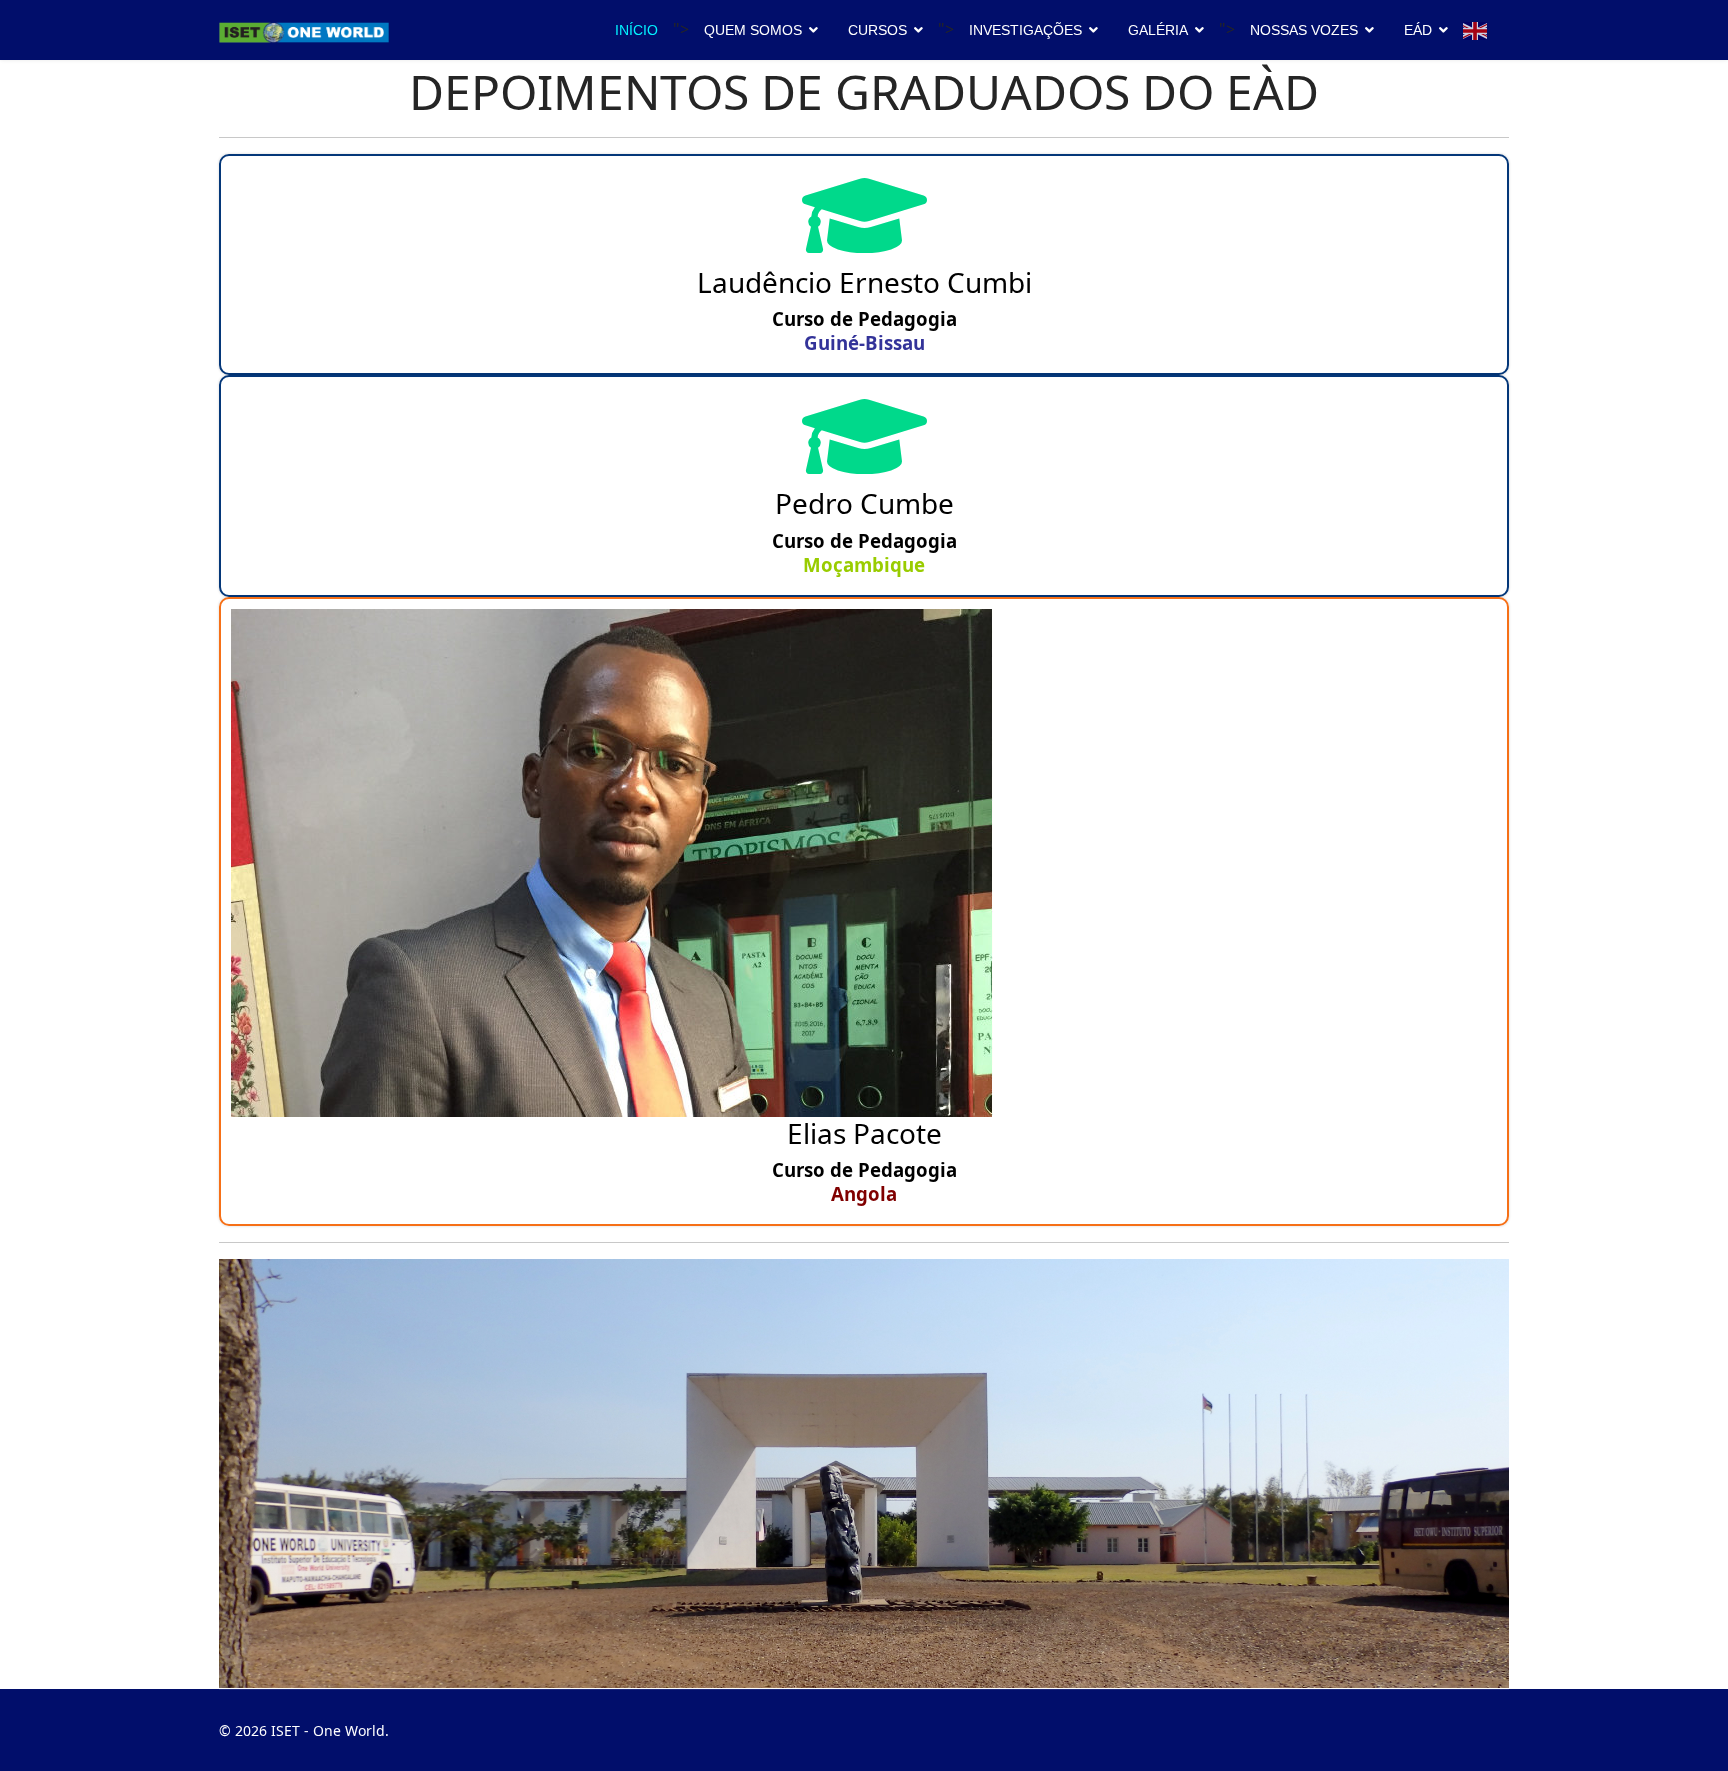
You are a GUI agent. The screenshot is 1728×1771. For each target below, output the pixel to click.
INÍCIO (636, 30)
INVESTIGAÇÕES (1025, 30)
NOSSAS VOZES (1304, 30)
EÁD (1418, 30)
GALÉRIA (1158, 30)
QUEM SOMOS (753, 30)
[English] (1476, 29)
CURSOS (877, 30)
